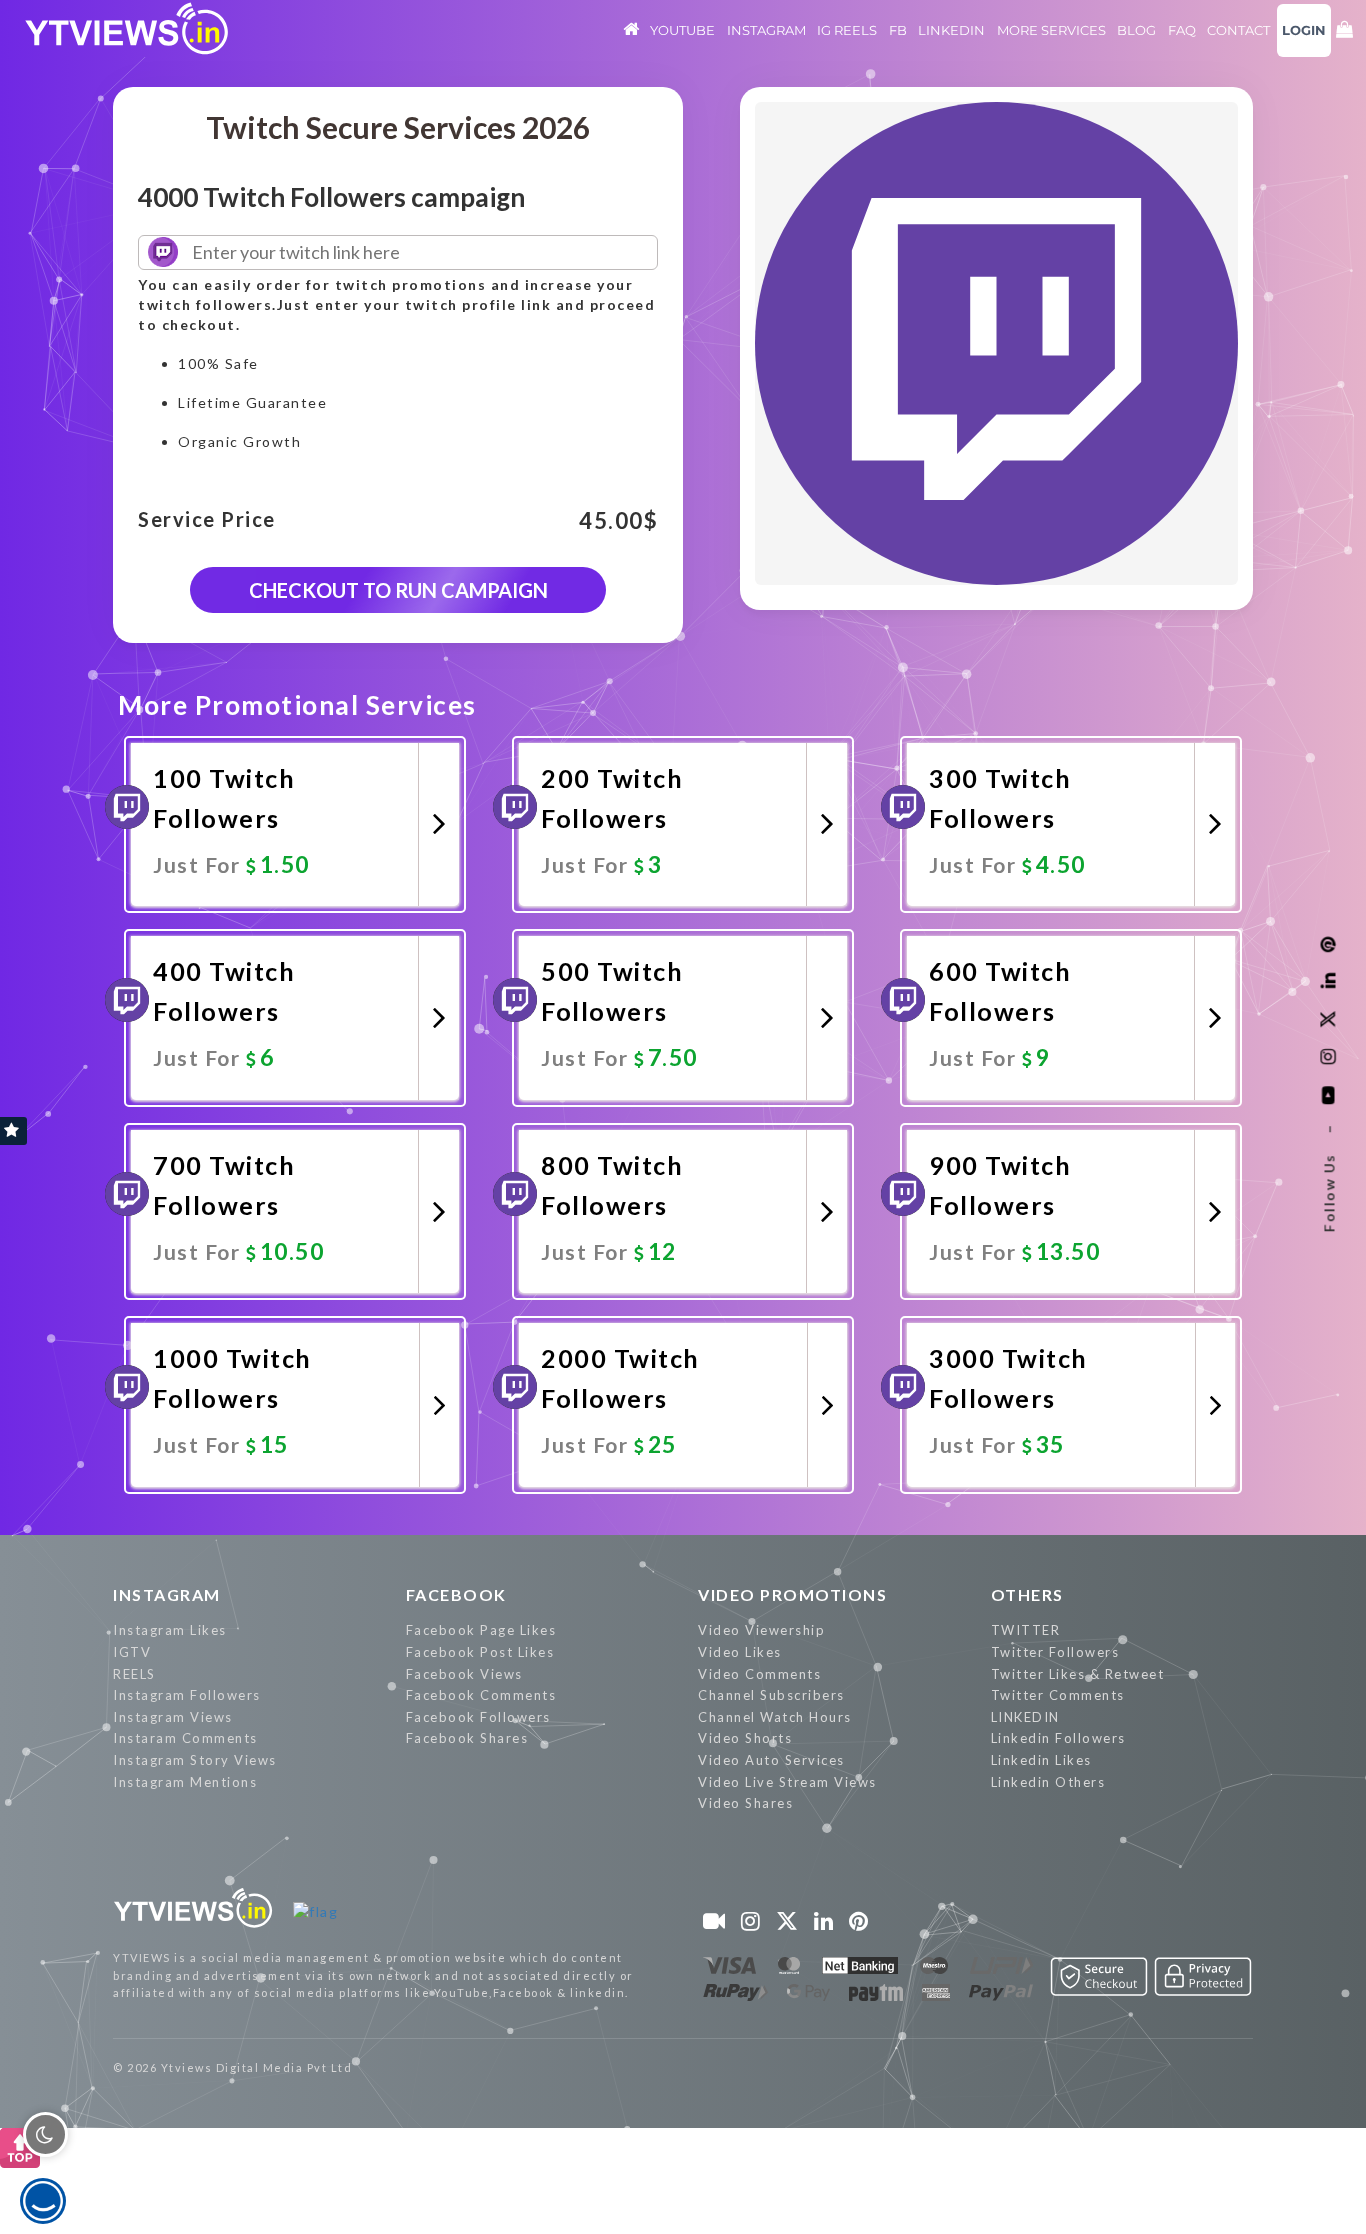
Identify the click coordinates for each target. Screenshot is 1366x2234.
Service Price (207, 520)
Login (1304, 30)
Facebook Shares (467, 1738)
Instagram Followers (187, 1695)
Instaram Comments (185, 1738)
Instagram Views (173, 1717)
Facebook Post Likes (480, 1652)
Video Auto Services (771, 1760)
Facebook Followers (478, 1717)
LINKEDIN (1025, 1717)
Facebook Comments (481, 1695)
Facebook (456, 1594)
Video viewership (761, 1630)
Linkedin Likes (1041, 1760)
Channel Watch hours (775, 1717)
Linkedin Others (1048, 1782)
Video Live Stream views (787, 1782)
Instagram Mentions (185, 1782)
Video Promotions (792, 1594)
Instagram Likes (170, 1630)
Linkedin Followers (1058, 1738)
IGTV (132, 1652)
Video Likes (740, 1652)
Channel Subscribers (771, 1695)
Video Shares (745, 1803)
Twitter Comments (1058, 1695)
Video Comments (759, 1674)
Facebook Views (464, 1674)
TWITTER (1026, 1630)
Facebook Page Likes (481, 1630)
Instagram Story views (195, 1760)
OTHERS (1027, 1594)
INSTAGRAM (167, 1594)
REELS (134, 1674)
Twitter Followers (1055, 1652)
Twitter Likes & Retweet (1078, 1674)
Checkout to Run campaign (398, 590)
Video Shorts (745, 1738)
